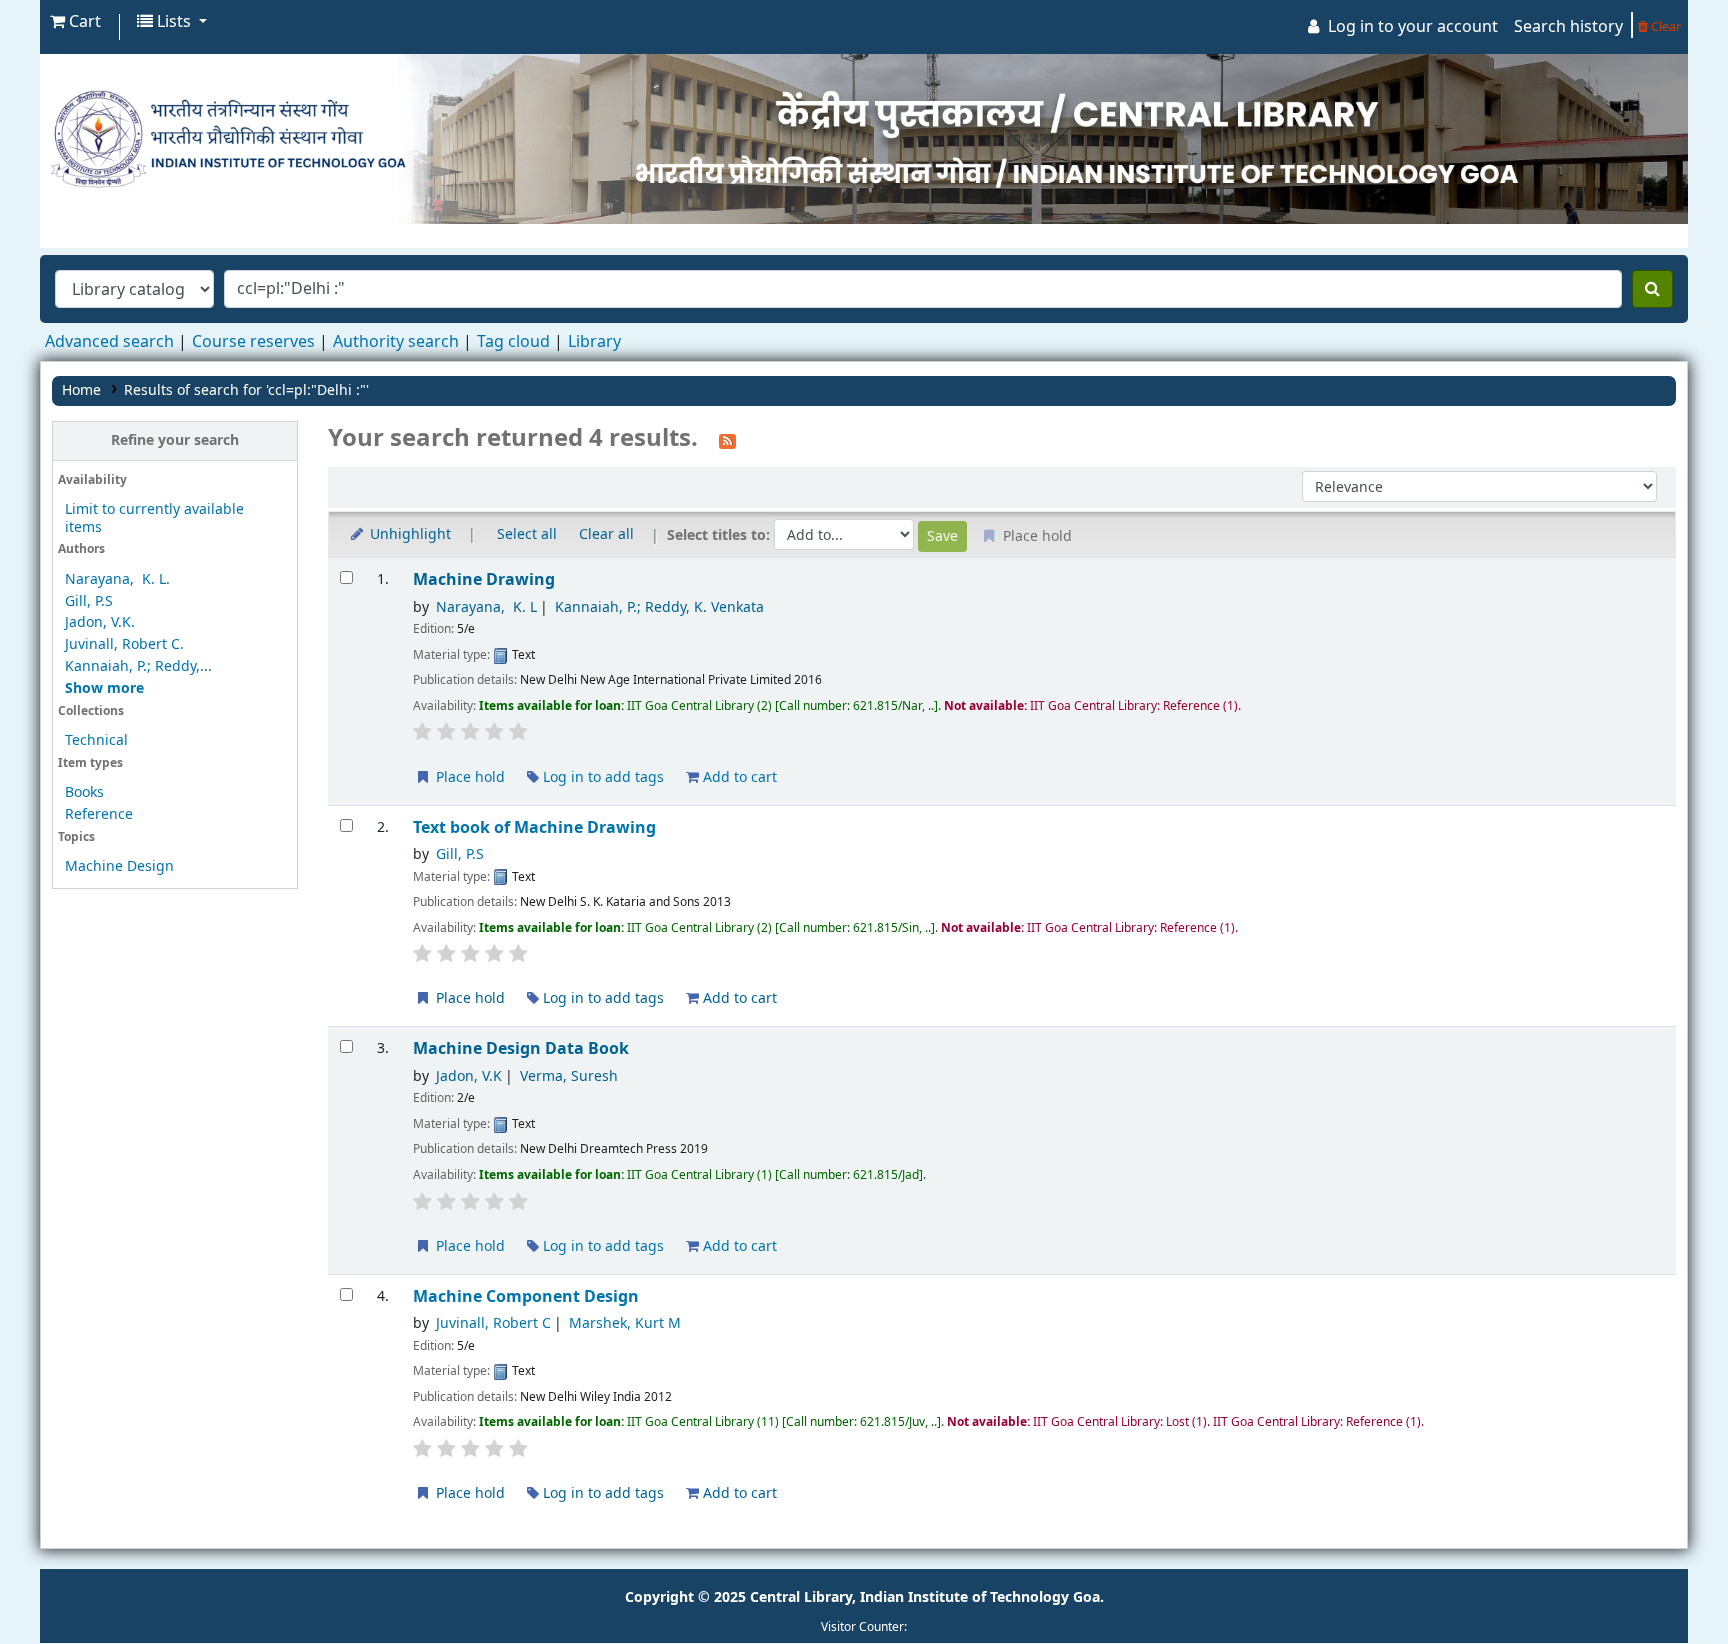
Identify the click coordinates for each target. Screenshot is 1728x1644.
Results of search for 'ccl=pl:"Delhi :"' (246, 390)
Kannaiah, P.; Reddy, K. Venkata (659, 607)
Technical (96, 740)
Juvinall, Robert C (493, 1323)
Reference (99, 814)
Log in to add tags (601, 777)
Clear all (606, 534)
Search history (1568, 27)
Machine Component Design (526, 1296)
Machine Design (119, 866)
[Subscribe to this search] (727, 440)
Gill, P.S (89, 601)
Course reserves (253, 342)
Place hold (468, 777)
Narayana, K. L (486, 607)
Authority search (396, 342)
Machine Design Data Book (521, 1048)
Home (81, 390)
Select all (527, 534)
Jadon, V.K (469, 1076)
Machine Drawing (484, 579)
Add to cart (738, 777)
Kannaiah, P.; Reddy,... (138, 666)
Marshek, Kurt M (625, 1323)
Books (84, 792)
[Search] (1652, 289)
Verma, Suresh (569, 1076)
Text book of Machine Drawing (534, 827)
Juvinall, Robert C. (124, 644)
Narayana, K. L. (117, 579)
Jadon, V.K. (100, 622)
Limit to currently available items (154, 518)
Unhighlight (408, 534)
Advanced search (109, 342)
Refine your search (175, 440)
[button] (75, 22)
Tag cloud (513, 342)
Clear (1664, 26)
